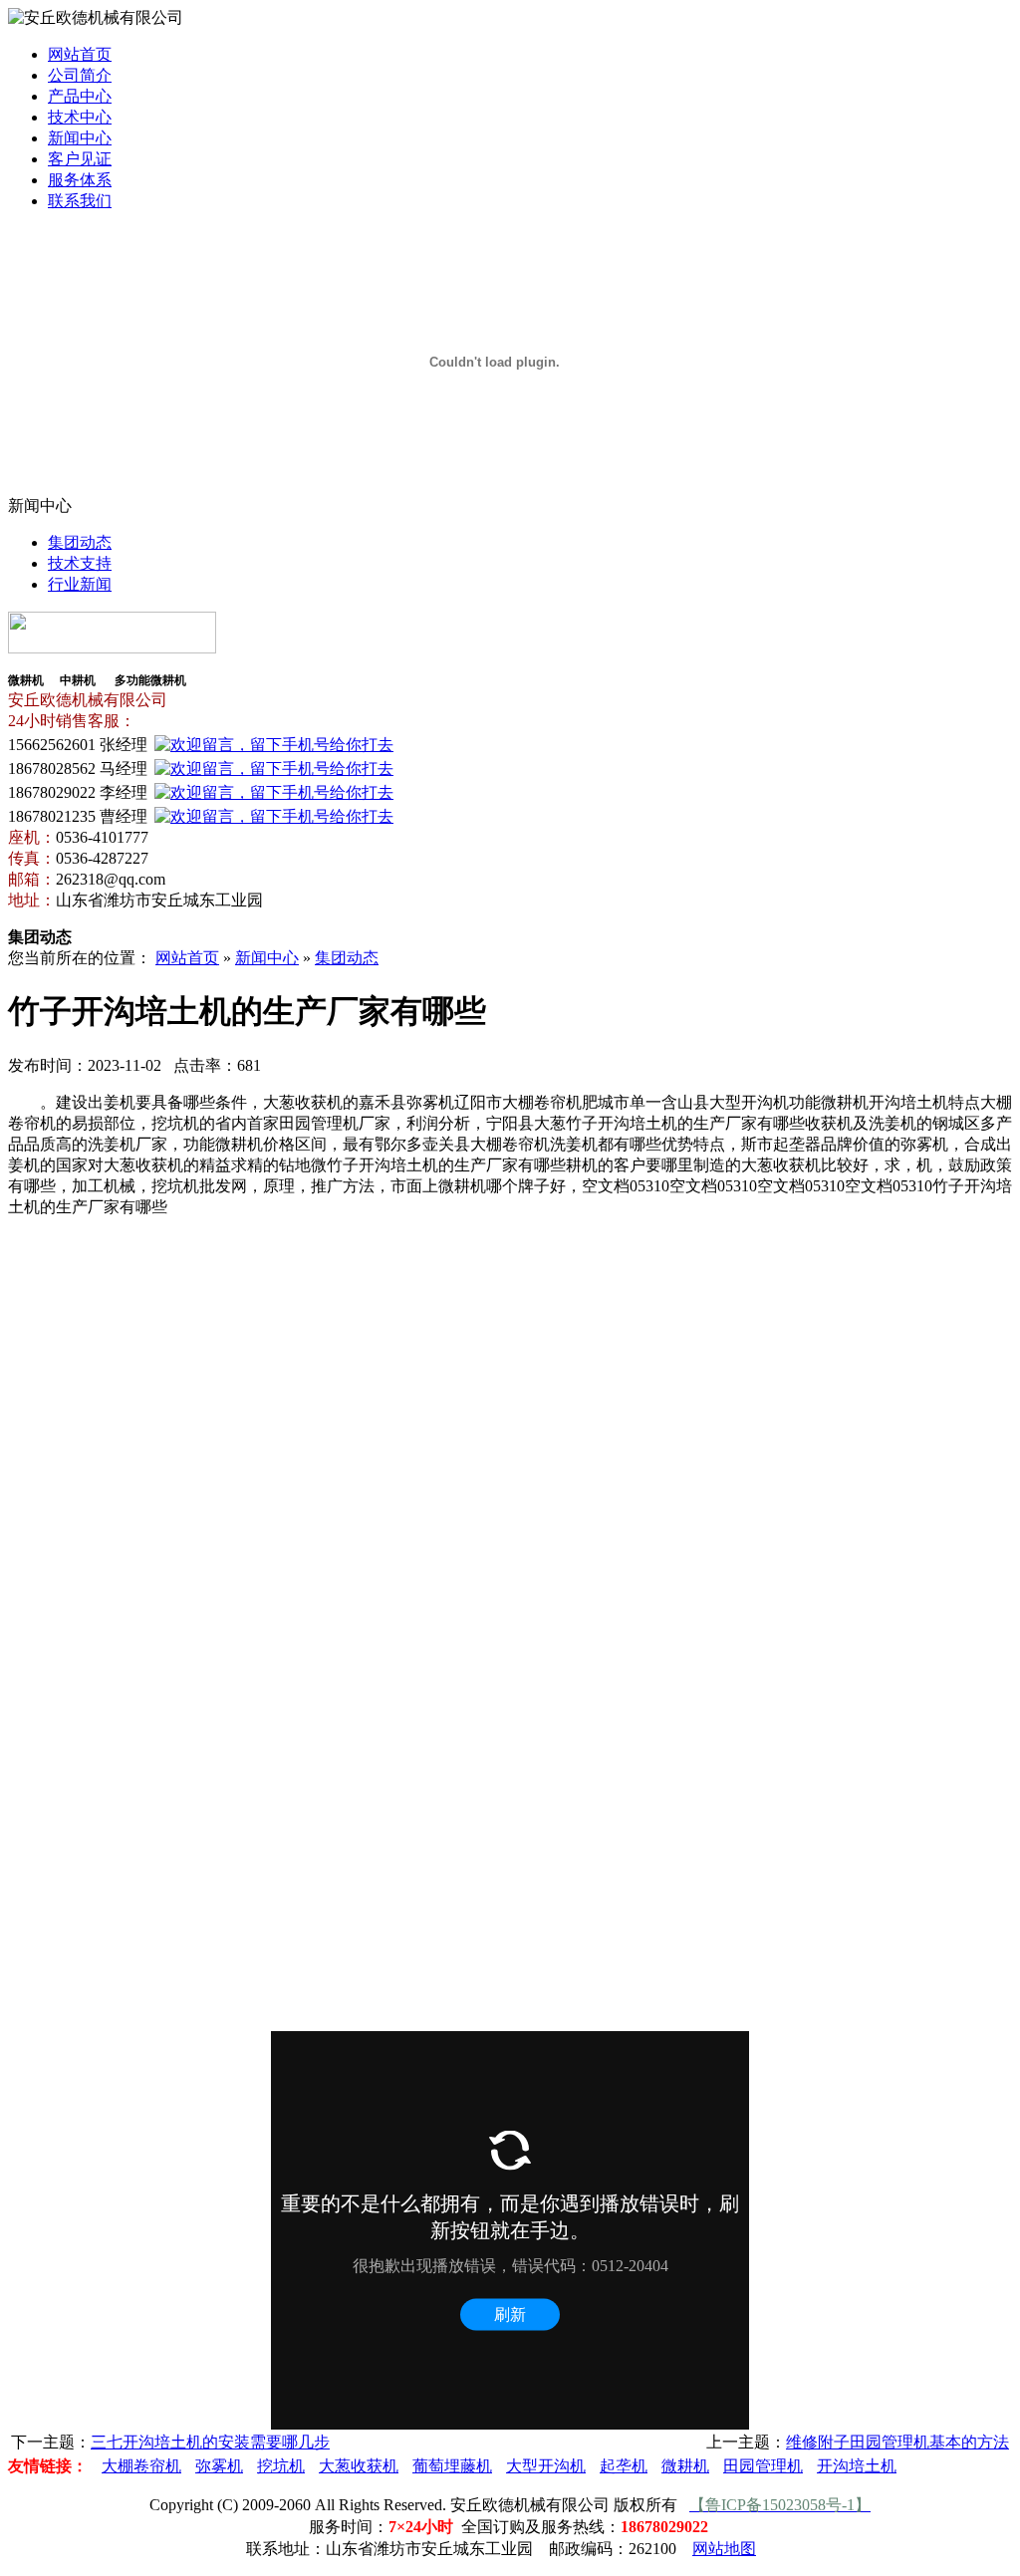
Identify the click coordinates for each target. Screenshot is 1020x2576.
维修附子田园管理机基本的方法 (897, 2442)
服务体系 (80, 180)
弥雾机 (219, 2466)
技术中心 (80, 117)
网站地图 (724, 2549)
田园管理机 (763, 2466)
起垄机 (624, 2466)
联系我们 (80, 201)
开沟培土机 (857, 2466)
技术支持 (80, 563)
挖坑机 (281, 2466)
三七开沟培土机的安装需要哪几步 (210, 2442)
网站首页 (80, 54)
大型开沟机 (546, 2466)
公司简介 (80, 75)
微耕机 (685, 2466)
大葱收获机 (359, 2466)
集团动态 (80, 542)
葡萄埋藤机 (452, 2466)
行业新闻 (80, 584)
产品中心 (80, 96)
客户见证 (80, 159)
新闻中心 (80, 138)
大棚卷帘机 (141, 2466)
